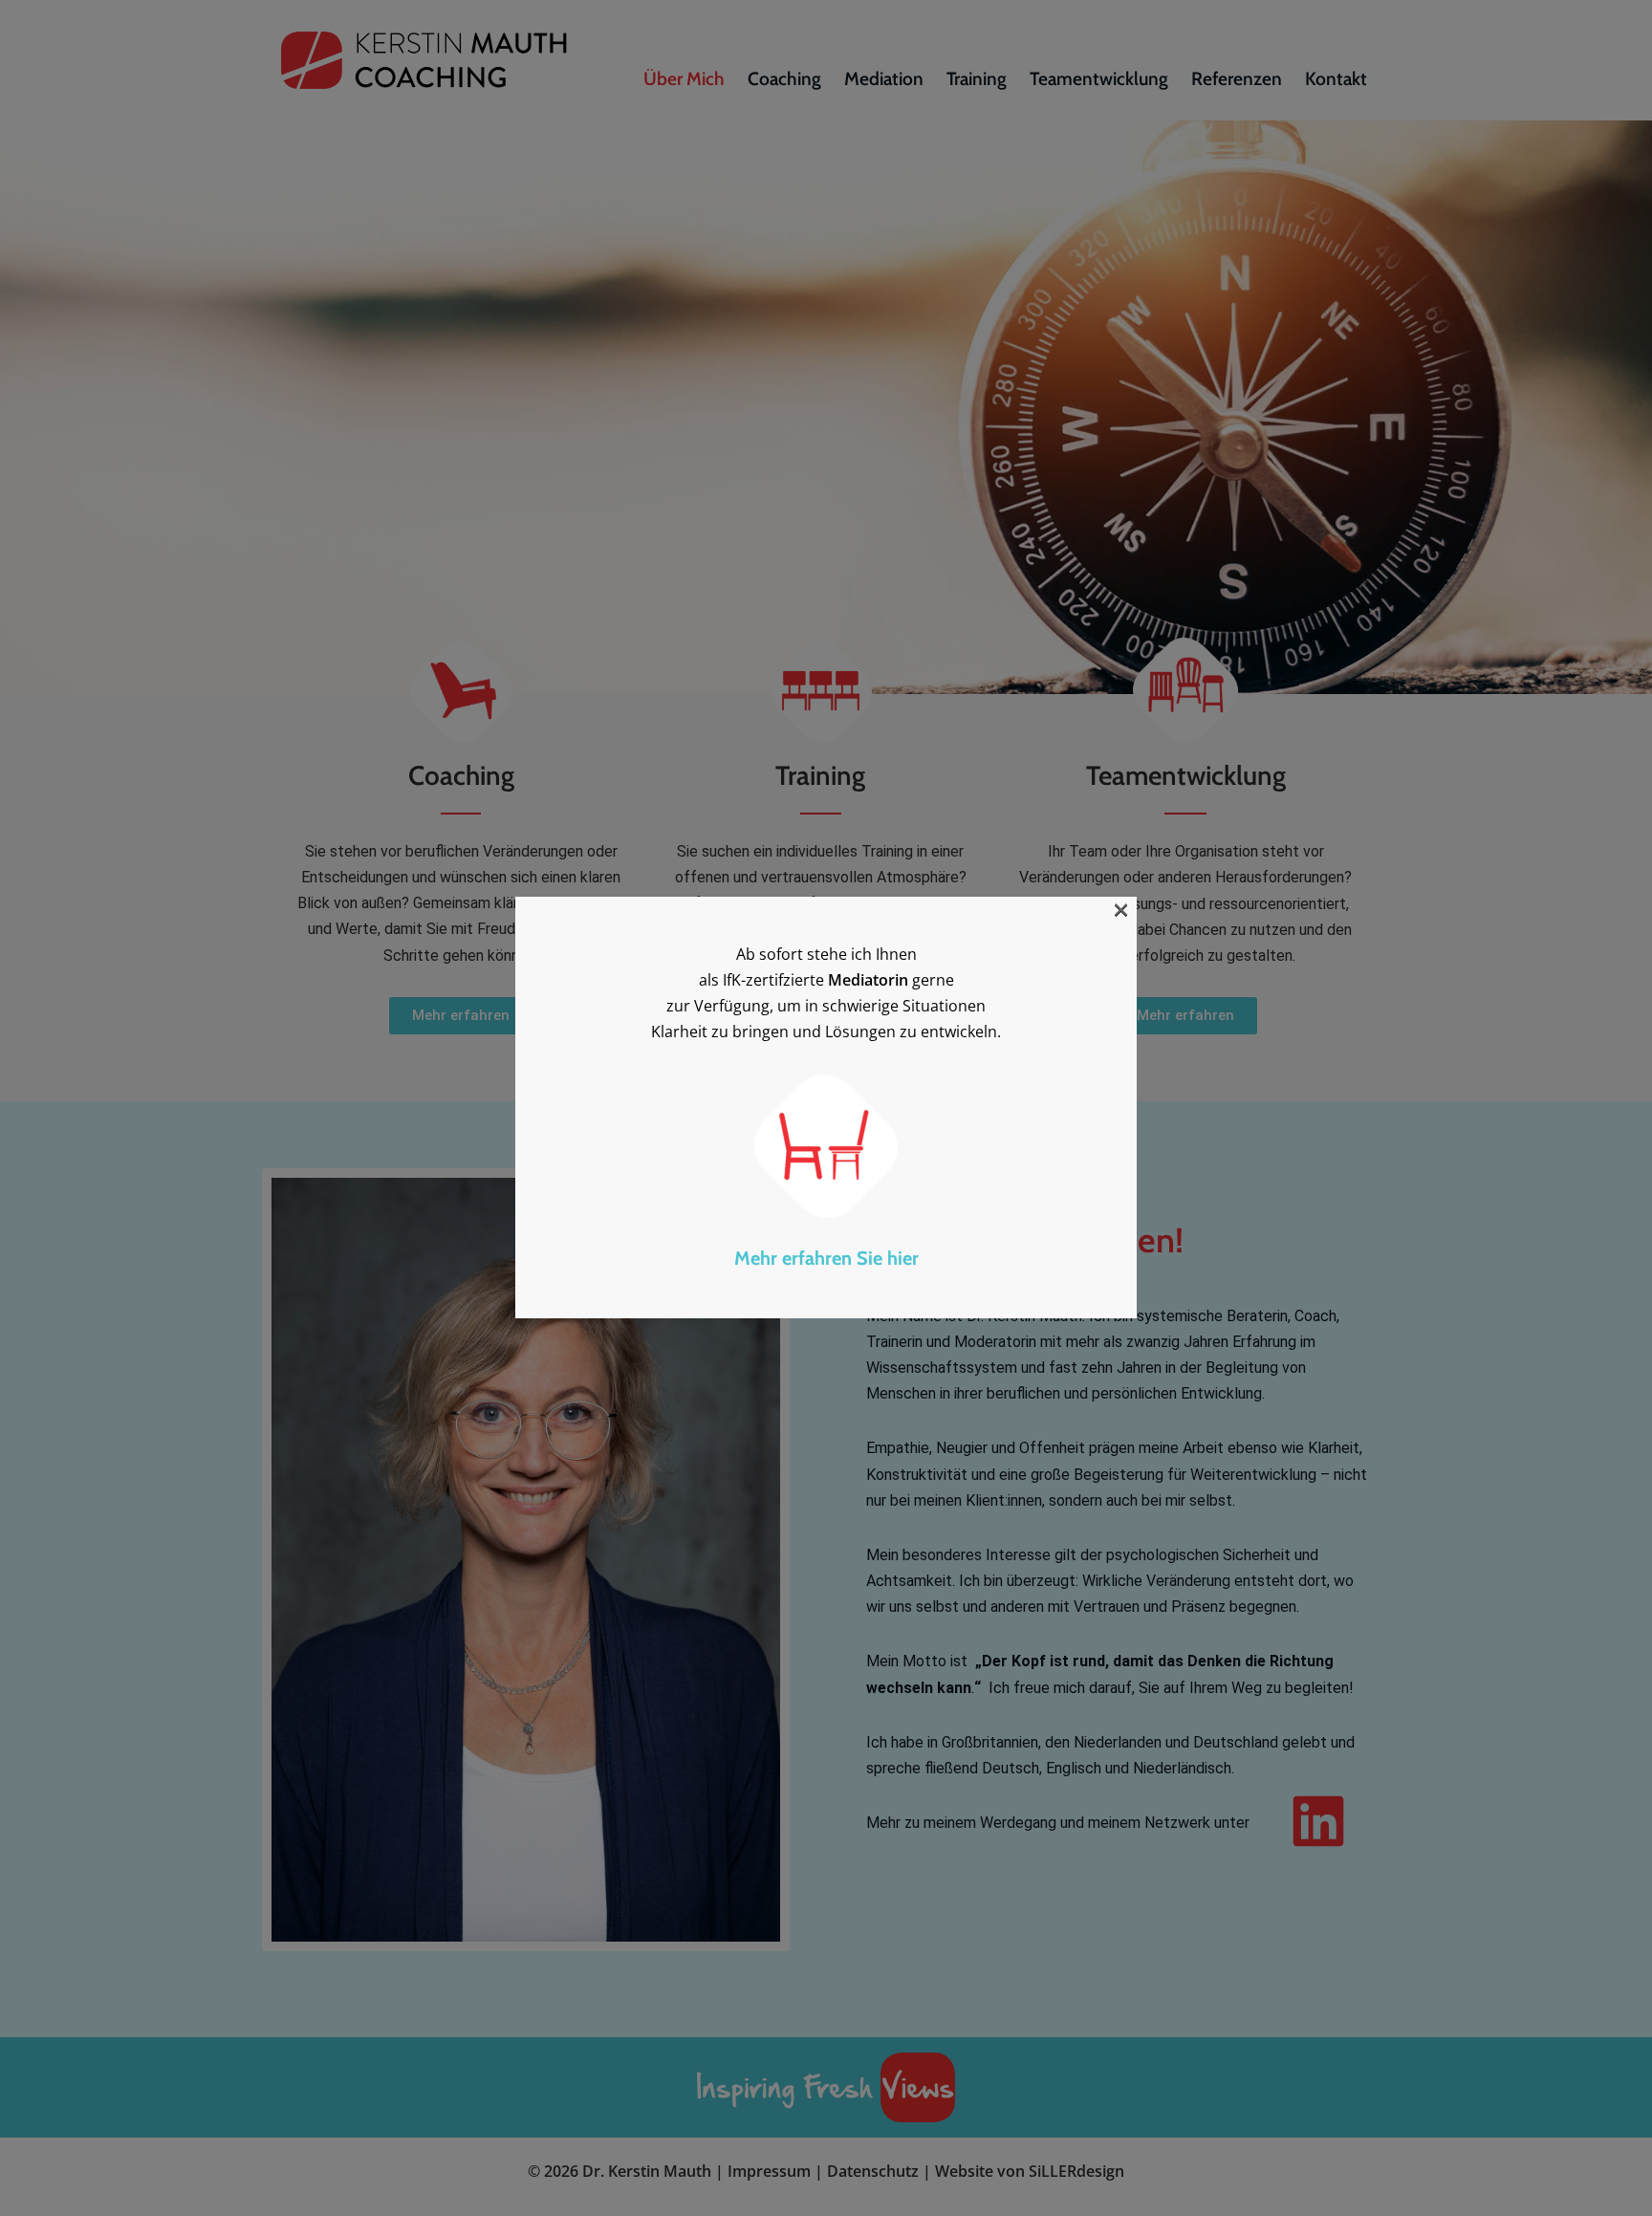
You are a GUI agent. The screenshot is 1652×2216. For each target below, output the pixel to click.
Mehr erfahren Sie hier (826, 1259)
